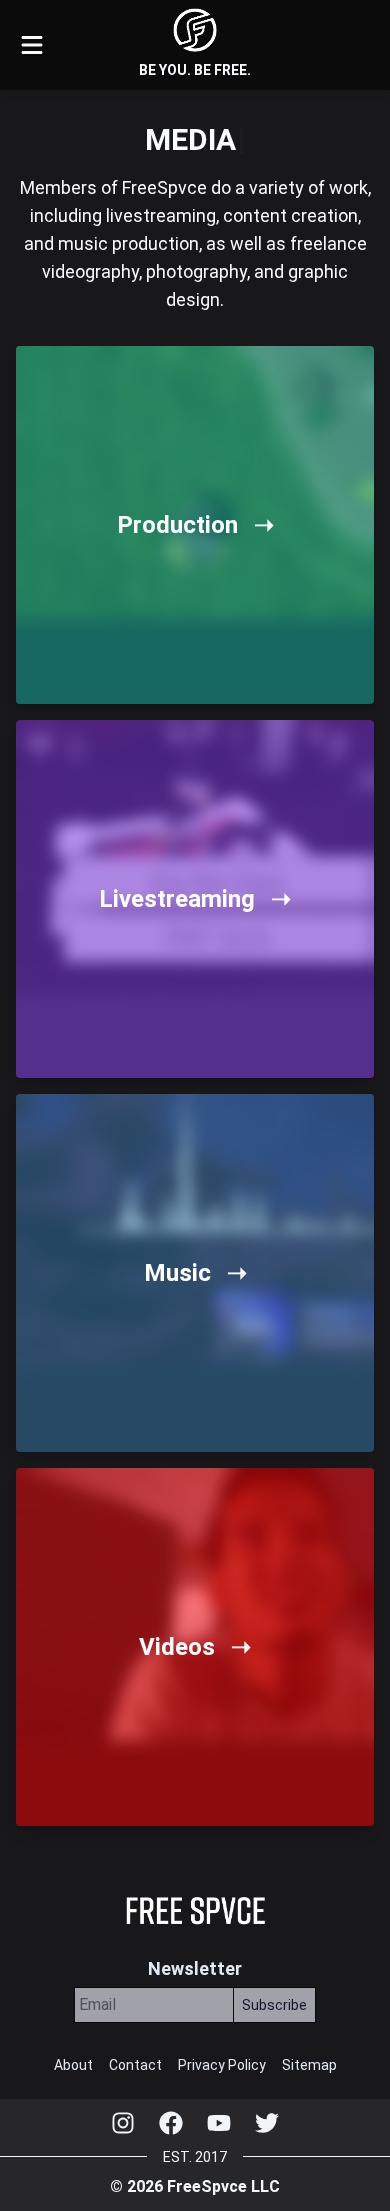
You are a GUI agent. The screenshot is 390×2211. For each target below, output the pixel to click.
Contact (135, 2065)
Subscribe (274, 2005)
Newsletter (195, 1968)
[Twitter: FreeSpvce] (267, 2123)
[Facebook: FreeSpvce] (171, 2123)
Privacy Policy (222, 2065)
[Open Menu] (32, 45)
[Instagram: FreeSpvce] (123, 2123)
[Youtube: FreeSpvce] (219, 2123)
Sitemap (309, 2065)
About (73, 2065)
